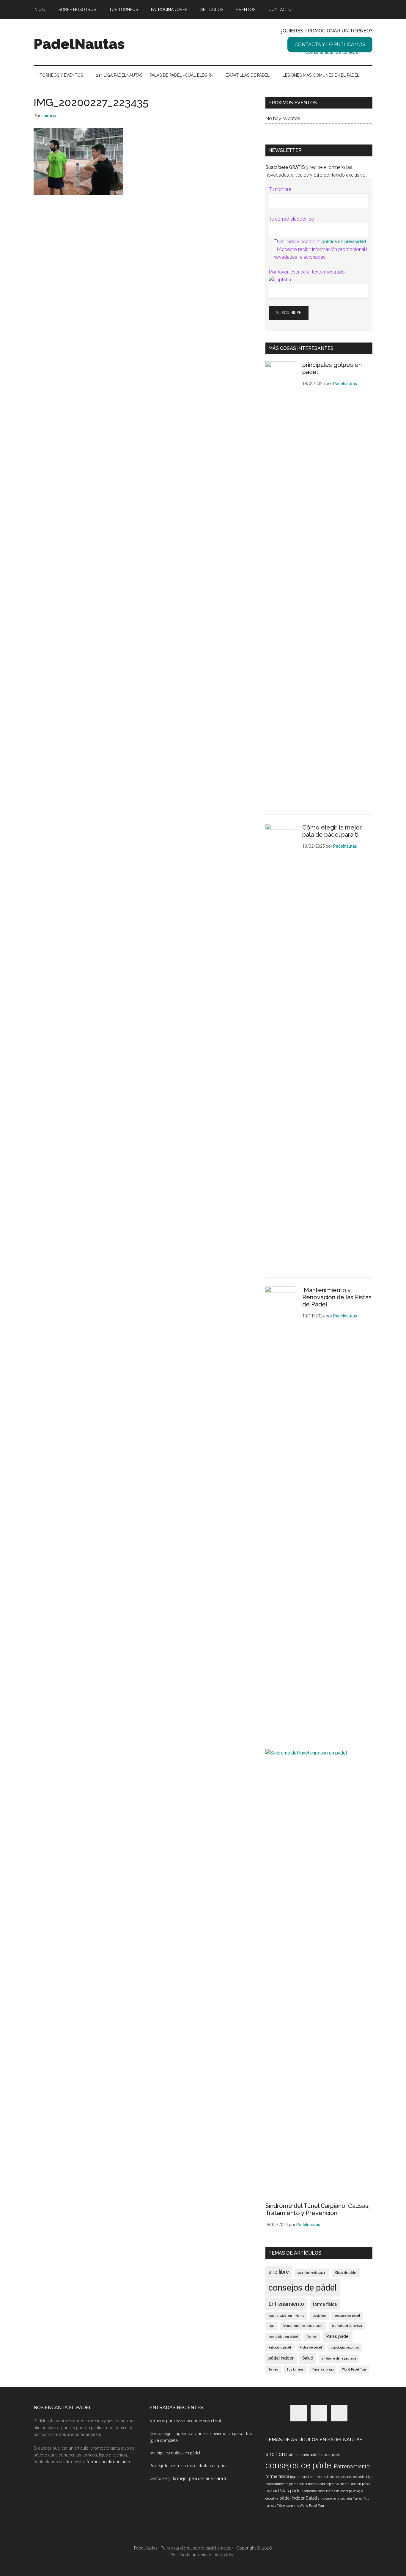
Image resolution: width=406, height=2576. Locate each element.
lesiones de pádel (347, 2316)
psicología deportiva (345, 2348)
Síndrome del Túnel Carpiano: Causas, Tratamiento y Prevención (317, 2209)
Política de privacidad (191, 2555)
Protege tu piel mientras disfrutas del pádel (189, 2466)
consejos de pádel (303, 2288)
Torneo (273, 2370)
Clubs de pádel (346, 2273)
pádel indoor (281, 2358)
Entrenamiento (286, 2304)
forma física (325, 2304)
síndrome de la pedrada (339, 2359)
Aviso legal (225, 2555)
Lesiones (319, 2316)
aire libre (279, 2272)
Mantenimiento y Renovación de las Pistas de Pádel (337, 1297)
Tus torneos (295, 2370)
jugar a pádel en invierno (286, 2316)
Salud (308, 2358)
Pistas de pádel (311, 2348)
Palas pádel (338, 2336)
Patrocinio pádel (280, 2348)
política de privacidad (344, 242)
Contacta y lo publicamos (330, 44)
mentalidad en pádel (283, 2337)
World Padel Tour (354, 2370)
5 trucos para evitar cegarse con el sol (185, 2421)
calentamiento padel (312, 2273)
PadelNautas (79, 44)
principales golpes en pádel (175, 2453)
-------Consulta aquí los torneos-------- (333, 52)
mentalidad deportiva (347, 2326)
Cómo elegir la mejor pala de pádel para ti (332, 831)
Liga (272, 2326)
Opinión (312, 2337)
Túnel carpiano (323, 2370)
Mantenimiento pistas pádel (303, 2326)
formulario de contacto (108, 2462)
